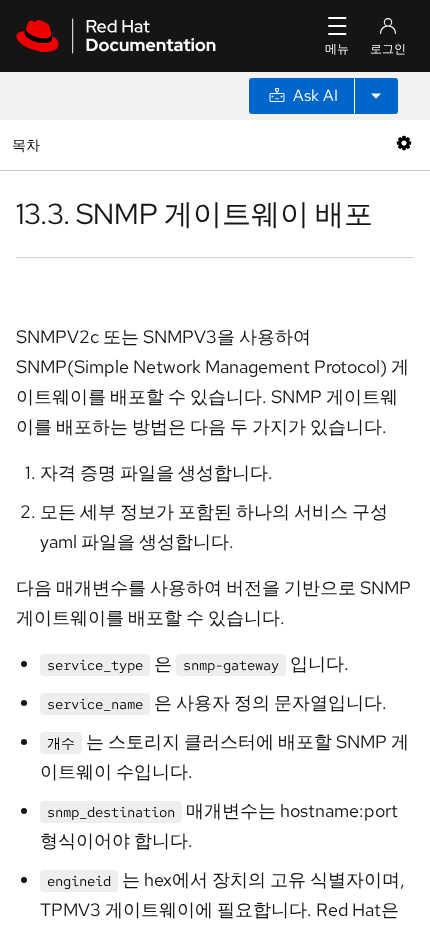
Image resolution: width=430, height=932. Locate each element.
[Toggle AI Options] (376, 96)
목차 (28, 144)
